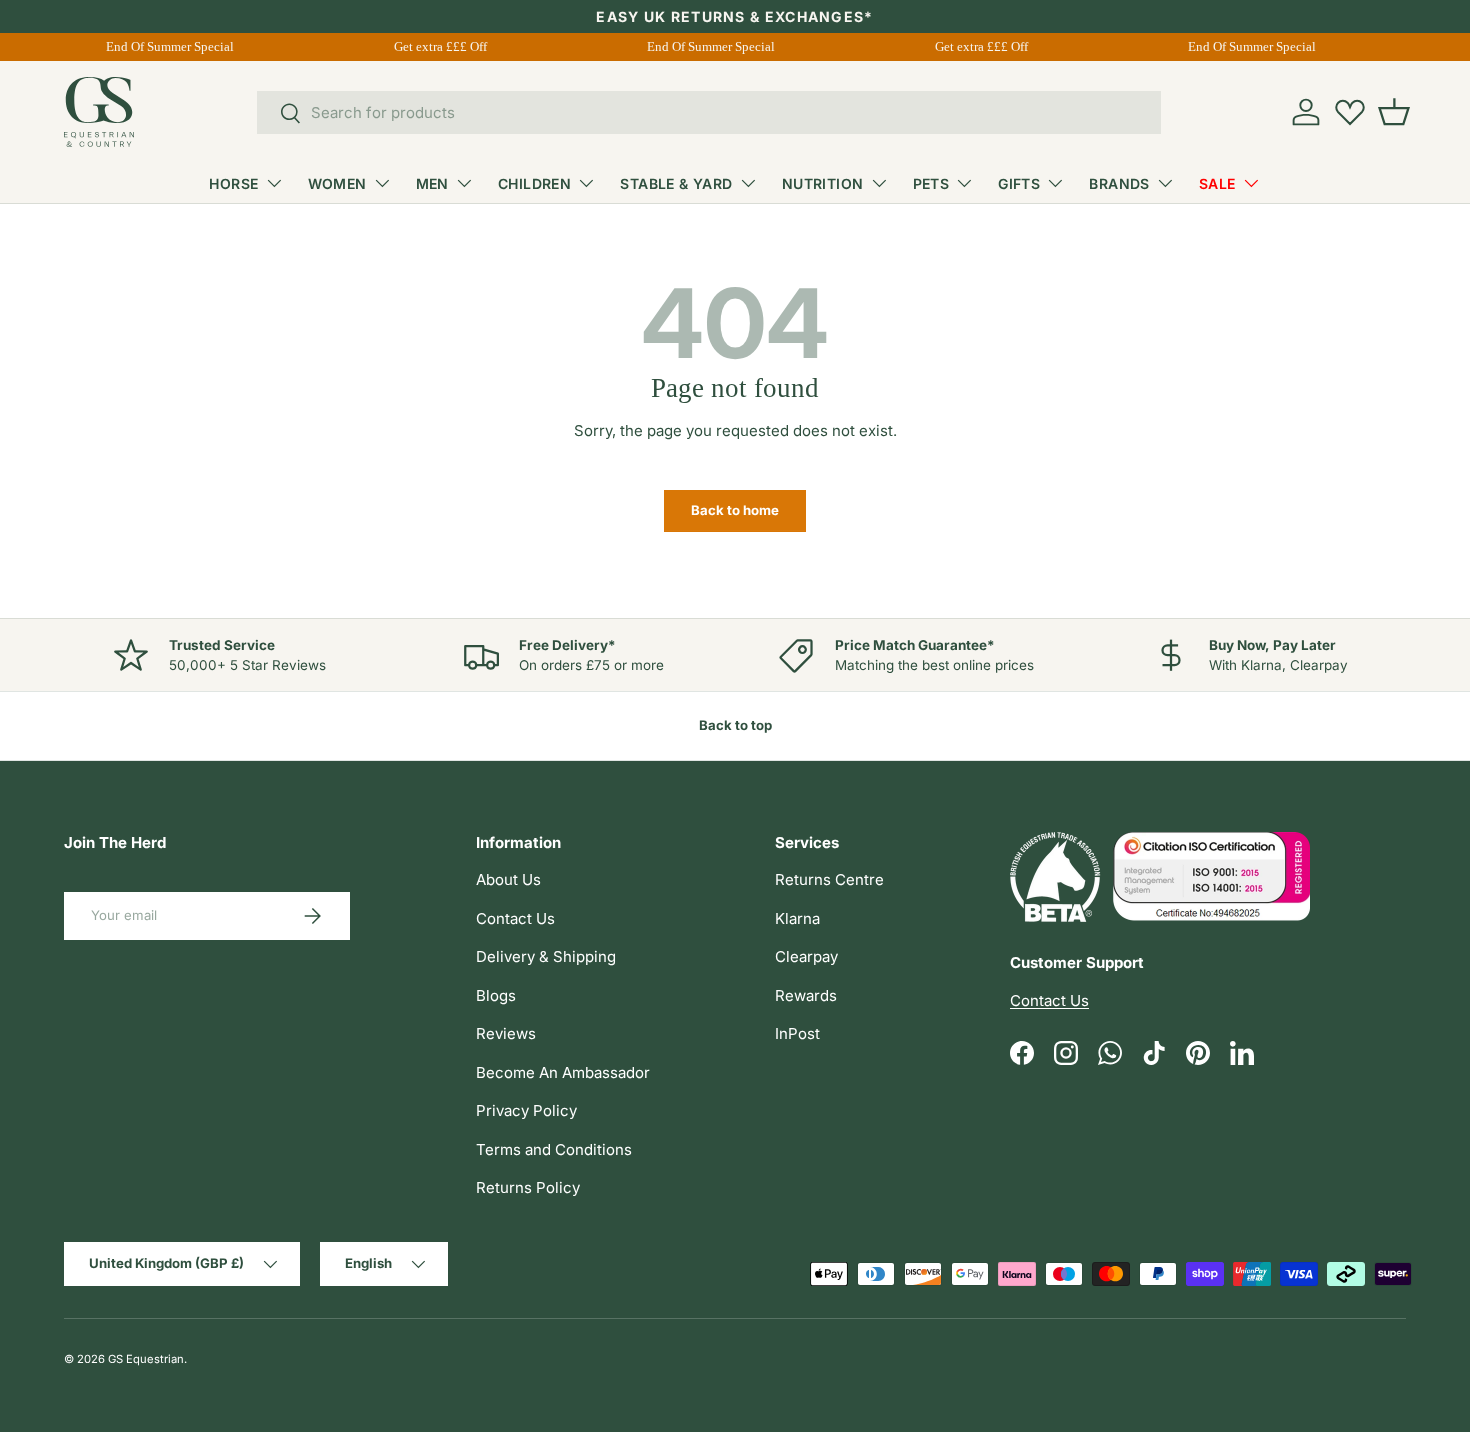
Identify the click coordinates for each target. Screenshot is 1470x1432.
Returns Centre (829, 879)
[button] (1394, 112)
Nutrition (823, 183)
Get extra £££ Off (438, 46)
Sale (1217, 183)
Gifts (1019, 183)
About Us (508, 879)
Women (337, 183)
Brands (1119, 183)
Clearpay (806, 956)
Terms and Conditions (554, 1149)
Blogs (496, 995)
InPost (797, 1033)
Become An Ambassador (563, 1072)
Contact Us (515, 918)
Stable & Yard (676, 183)
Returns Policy (528, 1187)
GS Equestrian (146, 1359)
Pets (931, 183)
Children (534, 183)
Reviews (506, 1033)
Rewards (806, 995)
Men (432, 183)
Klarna (797, 918)
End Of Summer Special (168, 46)
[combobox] (709, 112)
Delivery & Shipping (546, 956)
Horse (233, 183)
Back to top (735, 725)
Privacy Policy (526, 1110)
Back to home (735, 510)
